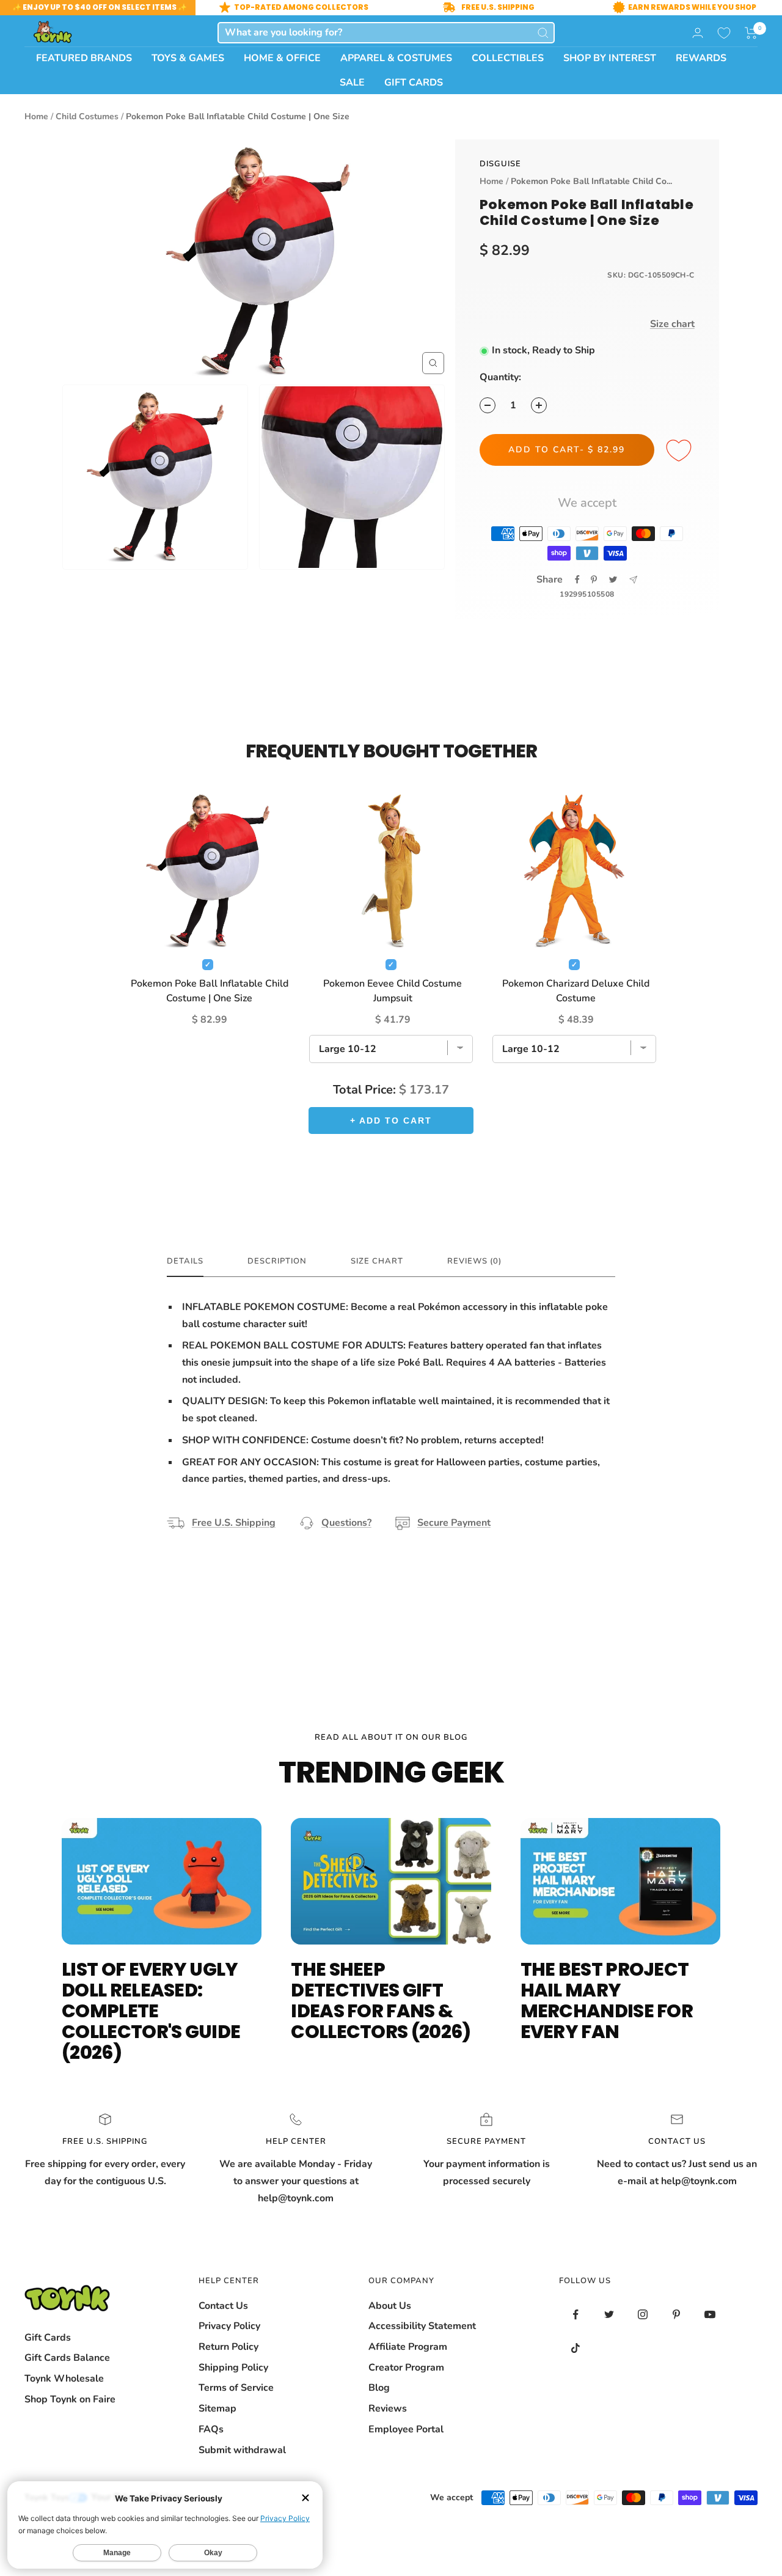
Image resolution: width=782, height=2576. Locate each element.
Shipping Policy (233, 2368)
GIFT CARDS (414, 83)
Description (277, 1261)
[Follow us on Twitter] (609, 2315)
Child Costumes (87, 116)
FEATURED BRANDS (84, 58)
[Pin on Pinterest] (594, 580)
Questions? (346, 1523)
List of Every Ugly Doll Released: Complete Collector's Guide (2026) (151, 2011)
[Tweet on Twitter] (613, 580)
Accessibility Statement (422, 2326)
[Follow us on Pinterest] (677, 2315)
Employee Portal (406, 2429)
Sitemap (217, 2409)
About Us (390, 2306)
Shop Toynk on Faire (70, 2399)
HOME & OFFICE (282, 58)
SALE (352, 83)
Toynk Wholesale (64, 2379)
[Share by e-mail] (633, 580)
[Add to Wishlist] (681, 451)
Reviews (388, 2409)
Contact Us (223, 2306)
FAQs (211, 2429)
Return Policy (228, 2347)
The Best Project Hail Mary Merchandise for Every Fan (607, 2000)
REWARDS (701, 58)
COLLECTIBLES (508, 58)
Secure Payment (454, 1523)
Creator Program (406, 2368)
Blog (379, 2388)
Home (36, 116)
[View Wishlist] (724, 33)
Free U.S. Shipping (234, 1523)
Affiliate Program (408, 2347)
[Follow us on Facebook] (576, 2315)
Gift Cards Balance (67, 2358)
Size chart (672, 324)
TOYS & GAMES (188, 58)
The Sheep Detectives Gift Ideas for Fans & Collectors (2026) (381, 2000)
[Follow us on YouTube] (710, 2315)
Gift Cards (48, 2338)
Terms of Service (236, 2388)
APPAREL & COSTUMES (396, 58)
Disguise (500, 164)
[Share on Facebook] (577, 580)
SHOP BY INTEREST (610, 58)
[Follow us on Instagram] (643, 2315)
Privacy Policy (229, 2326)
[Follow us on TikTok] (576, 2348)
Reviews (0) (474, 1261)
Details (185, 1261)
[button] (751, 33)
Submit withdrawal (242, 2450)
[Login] (698, 33)
